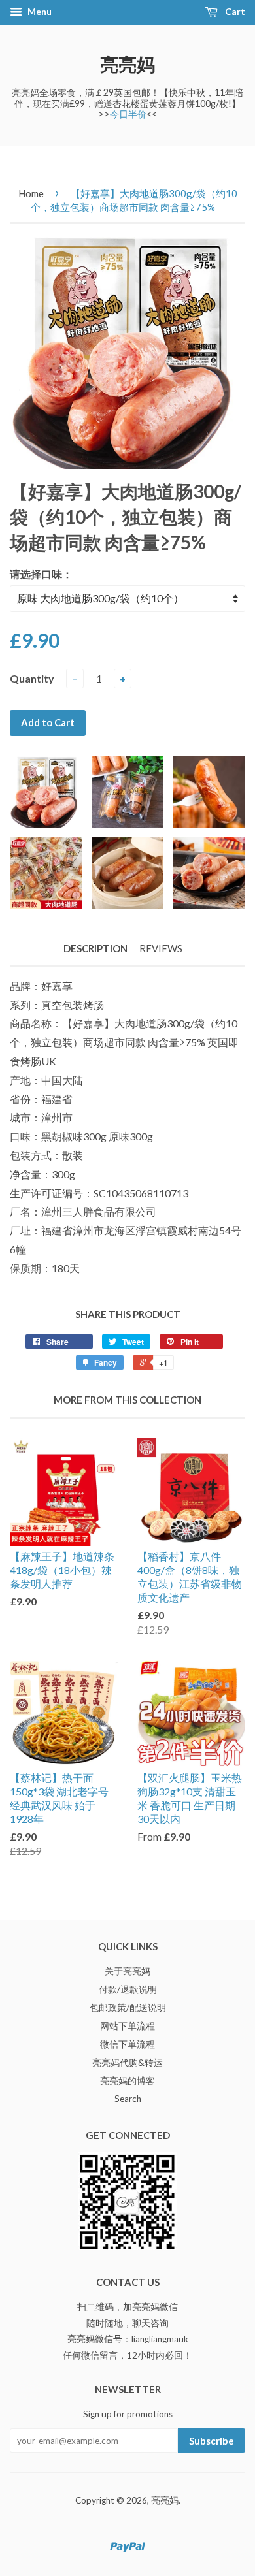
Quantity (32, 678)
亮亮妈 (127, 64)
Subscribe (212, 2441)
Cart (234, 11)
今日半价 (128, 114)
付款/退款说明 (128, 1989)
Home (31, 193)
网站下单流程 (127, 2026)
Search (128, 2099)
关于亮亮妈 (127, 1971)
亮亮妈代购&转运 (127, 2063)
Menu (39, 11)
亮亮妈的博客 (127, 2081)
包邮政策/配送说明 (128, 2008)
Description (95, 948)
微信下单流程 (127, 2044)
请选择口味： (41, 574)
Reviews (161, 948)
